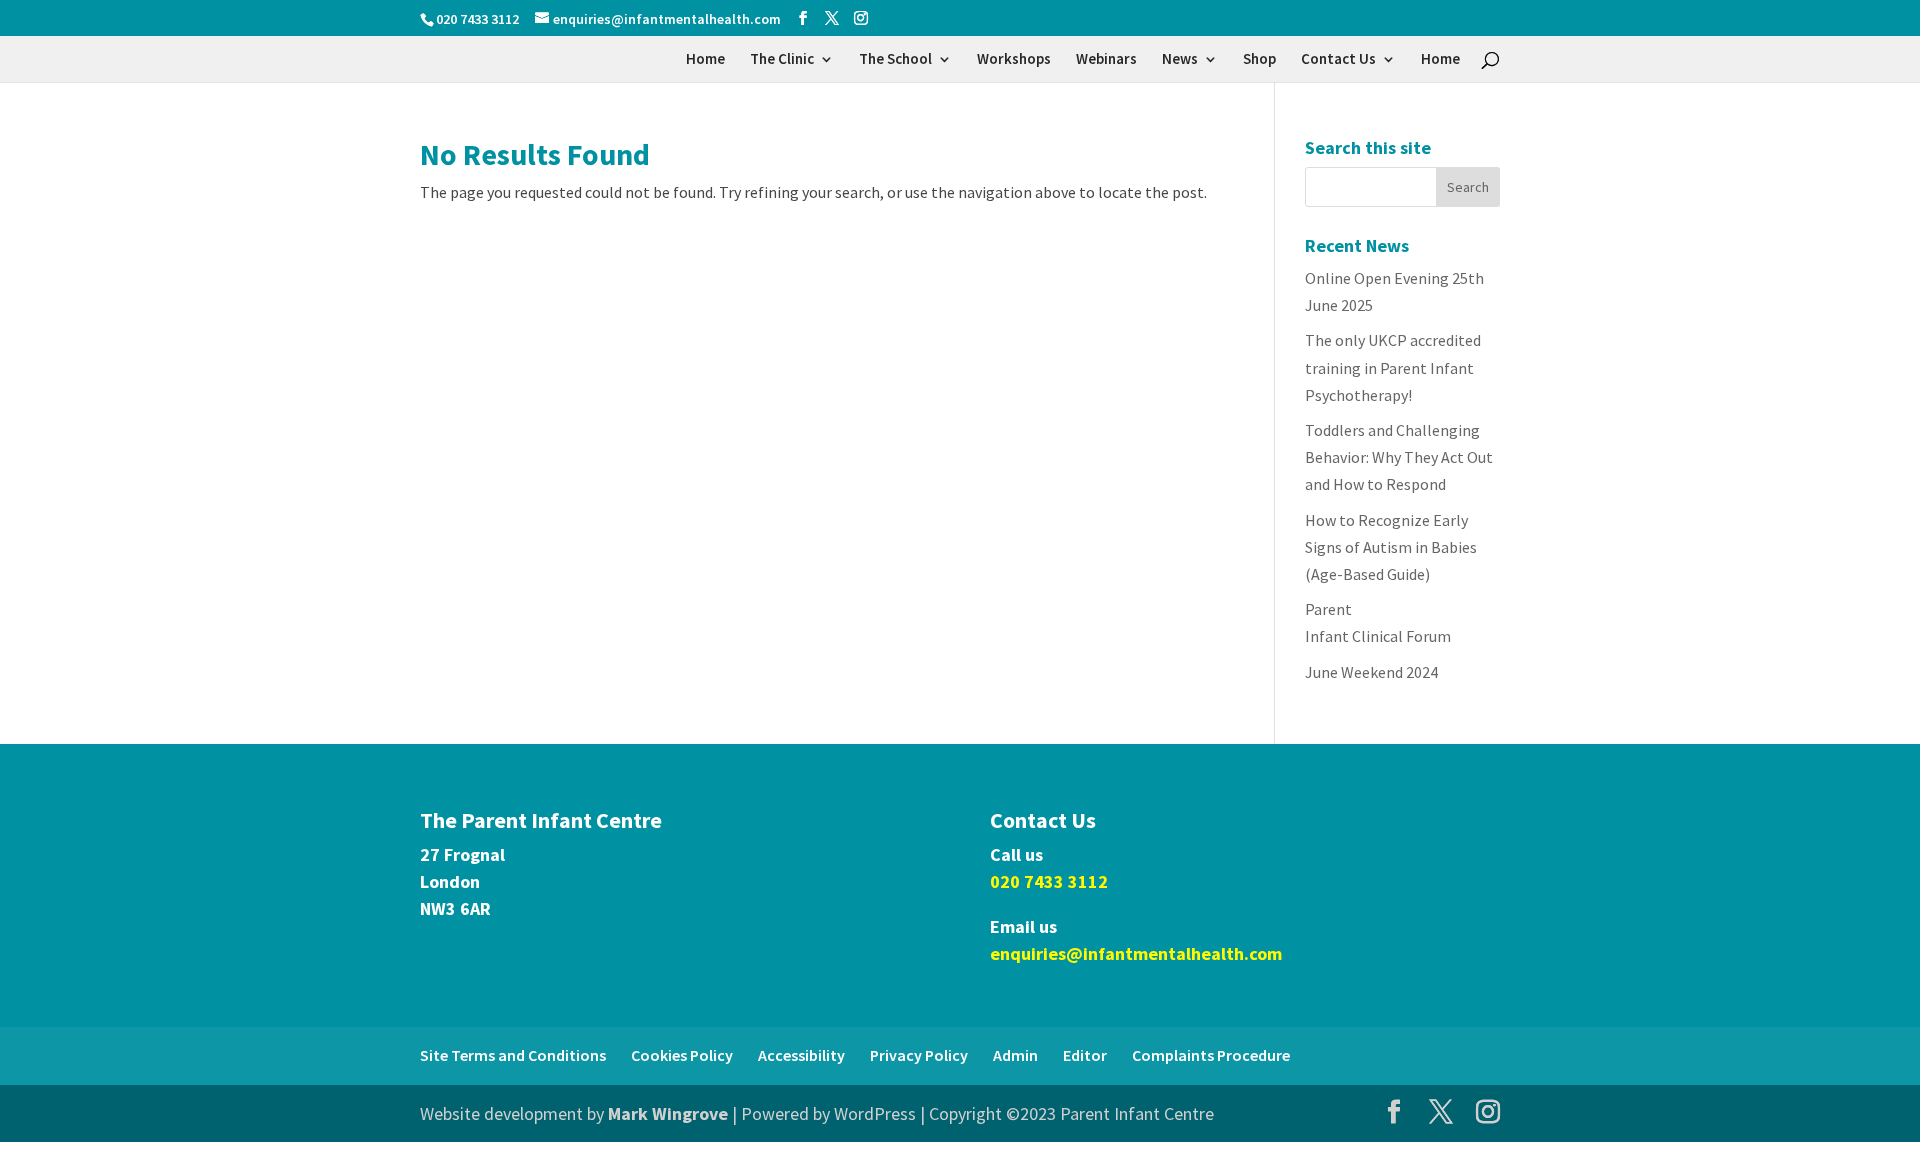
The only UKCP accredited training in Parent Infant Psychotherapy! (1393, 367)
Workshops (1014, 60)
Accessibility (801, 1055)
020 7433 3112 (1049, 881)
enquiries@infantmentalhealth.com (1136, 953)
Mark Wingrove (668, 1113)
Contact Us (1338, 60)
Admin (1015, 1055)
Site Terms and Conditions (513, 1055)
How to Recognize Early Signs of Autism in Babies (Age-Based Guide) (1391, 547)
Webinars (1106, 60)
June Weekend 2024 (1371, 672)
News (1180, 60)
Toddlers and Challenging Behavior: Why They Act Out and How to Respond (1399, 457)
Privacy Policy (919, 1055)
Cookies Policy (682, 1055)
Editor (1085, 1055)
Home (705, 60)
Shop (1259, 60)
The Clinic (782, 60)
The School (895, 60)
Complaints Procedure (1211, 1055)
